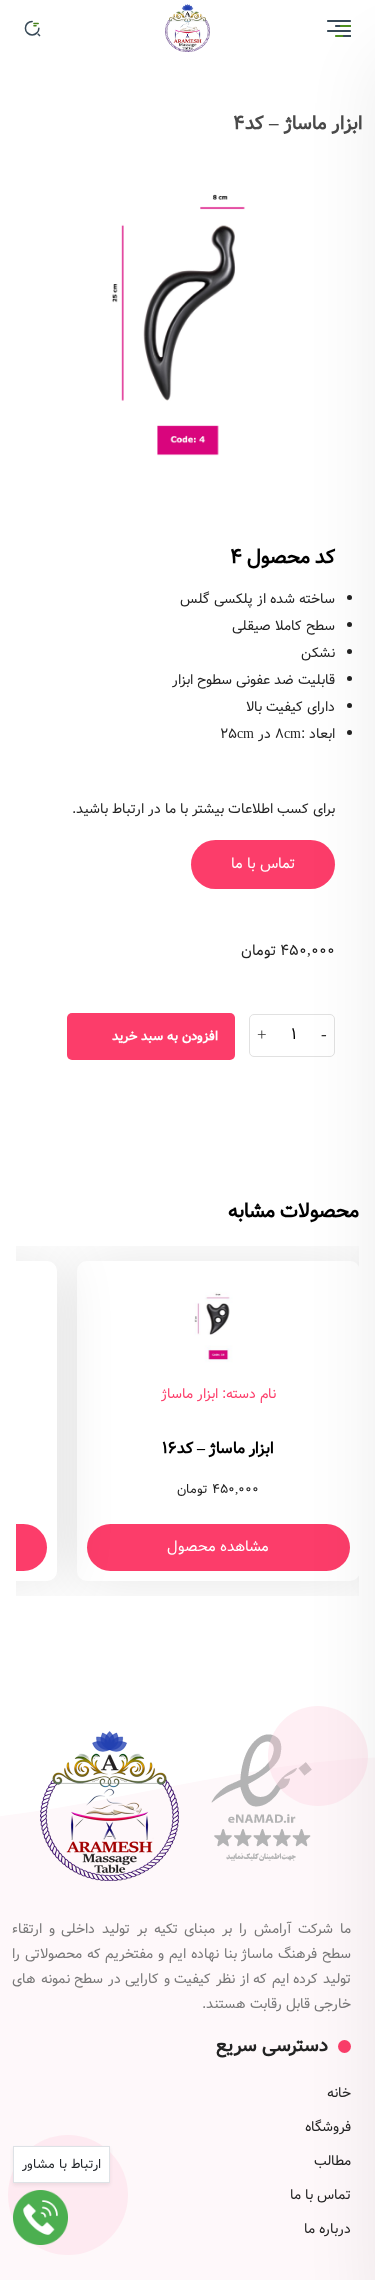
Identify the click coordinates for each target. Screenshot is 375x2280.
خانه (339, 2093)
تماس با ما (263, 864)
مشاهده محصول (218, 1547)
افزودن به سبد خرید (165, 1036)
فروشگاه (328, 2127)
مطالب (332, 2161)
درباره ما (327, 2229)
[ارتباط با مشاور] (40, 2217)
